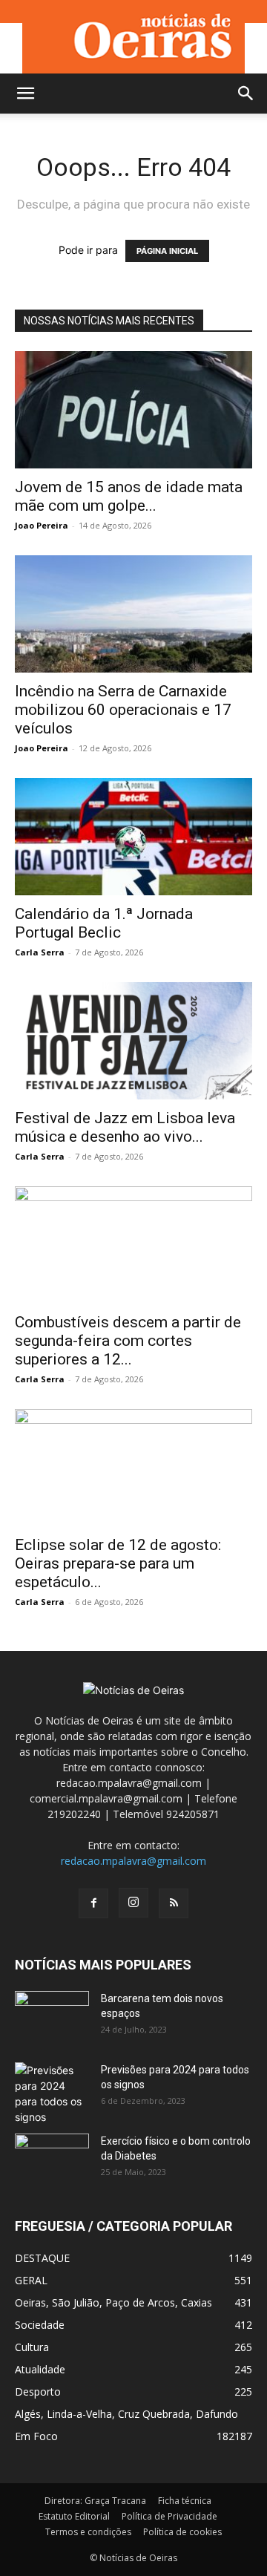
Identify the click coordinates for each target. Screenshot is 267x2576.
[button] (25, 94)
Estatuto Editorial (74, 2516)
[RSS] (174, 1903)
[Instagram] (133, 1903)
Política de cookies (182, 2532)
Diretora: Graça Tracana (95, 2501)
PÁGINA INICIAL (167, 251)
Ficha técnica (185, 2501)
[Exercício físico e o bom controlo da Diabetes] (52, 2160)
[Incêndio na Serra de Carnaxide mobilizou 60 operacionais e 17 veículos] (133, 614)
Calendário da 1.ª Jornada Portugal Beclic (104, 923)
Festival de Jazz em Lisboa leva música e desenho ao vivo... (125, 1127)
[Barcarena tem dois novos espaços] (52, 2017)
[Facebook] (93, 1903)
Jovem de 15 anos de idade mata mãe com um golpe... (129, 496)
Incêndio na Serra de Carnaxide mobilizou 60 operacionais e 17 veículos (123, 710)
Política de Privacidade (169, 2516)
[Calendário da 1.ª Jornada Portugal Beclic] (133, 837)
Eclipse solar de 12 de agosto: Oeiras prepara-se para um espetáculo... (118, 1563)
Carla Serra (40, 952)
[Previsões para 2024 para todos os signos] (52, 2093)
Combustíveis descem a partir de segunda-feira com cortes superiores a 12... (128, 1341)
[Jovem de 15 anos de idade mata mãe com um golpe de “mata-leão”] (133, 410)
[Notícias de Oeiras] (133, 37)
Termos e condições (88, 2532)
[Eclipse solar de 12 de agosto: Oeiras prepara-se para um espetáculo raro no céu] (133, 1468)
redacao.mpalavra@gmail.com (133, 1861)
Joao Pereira (42, 525)
